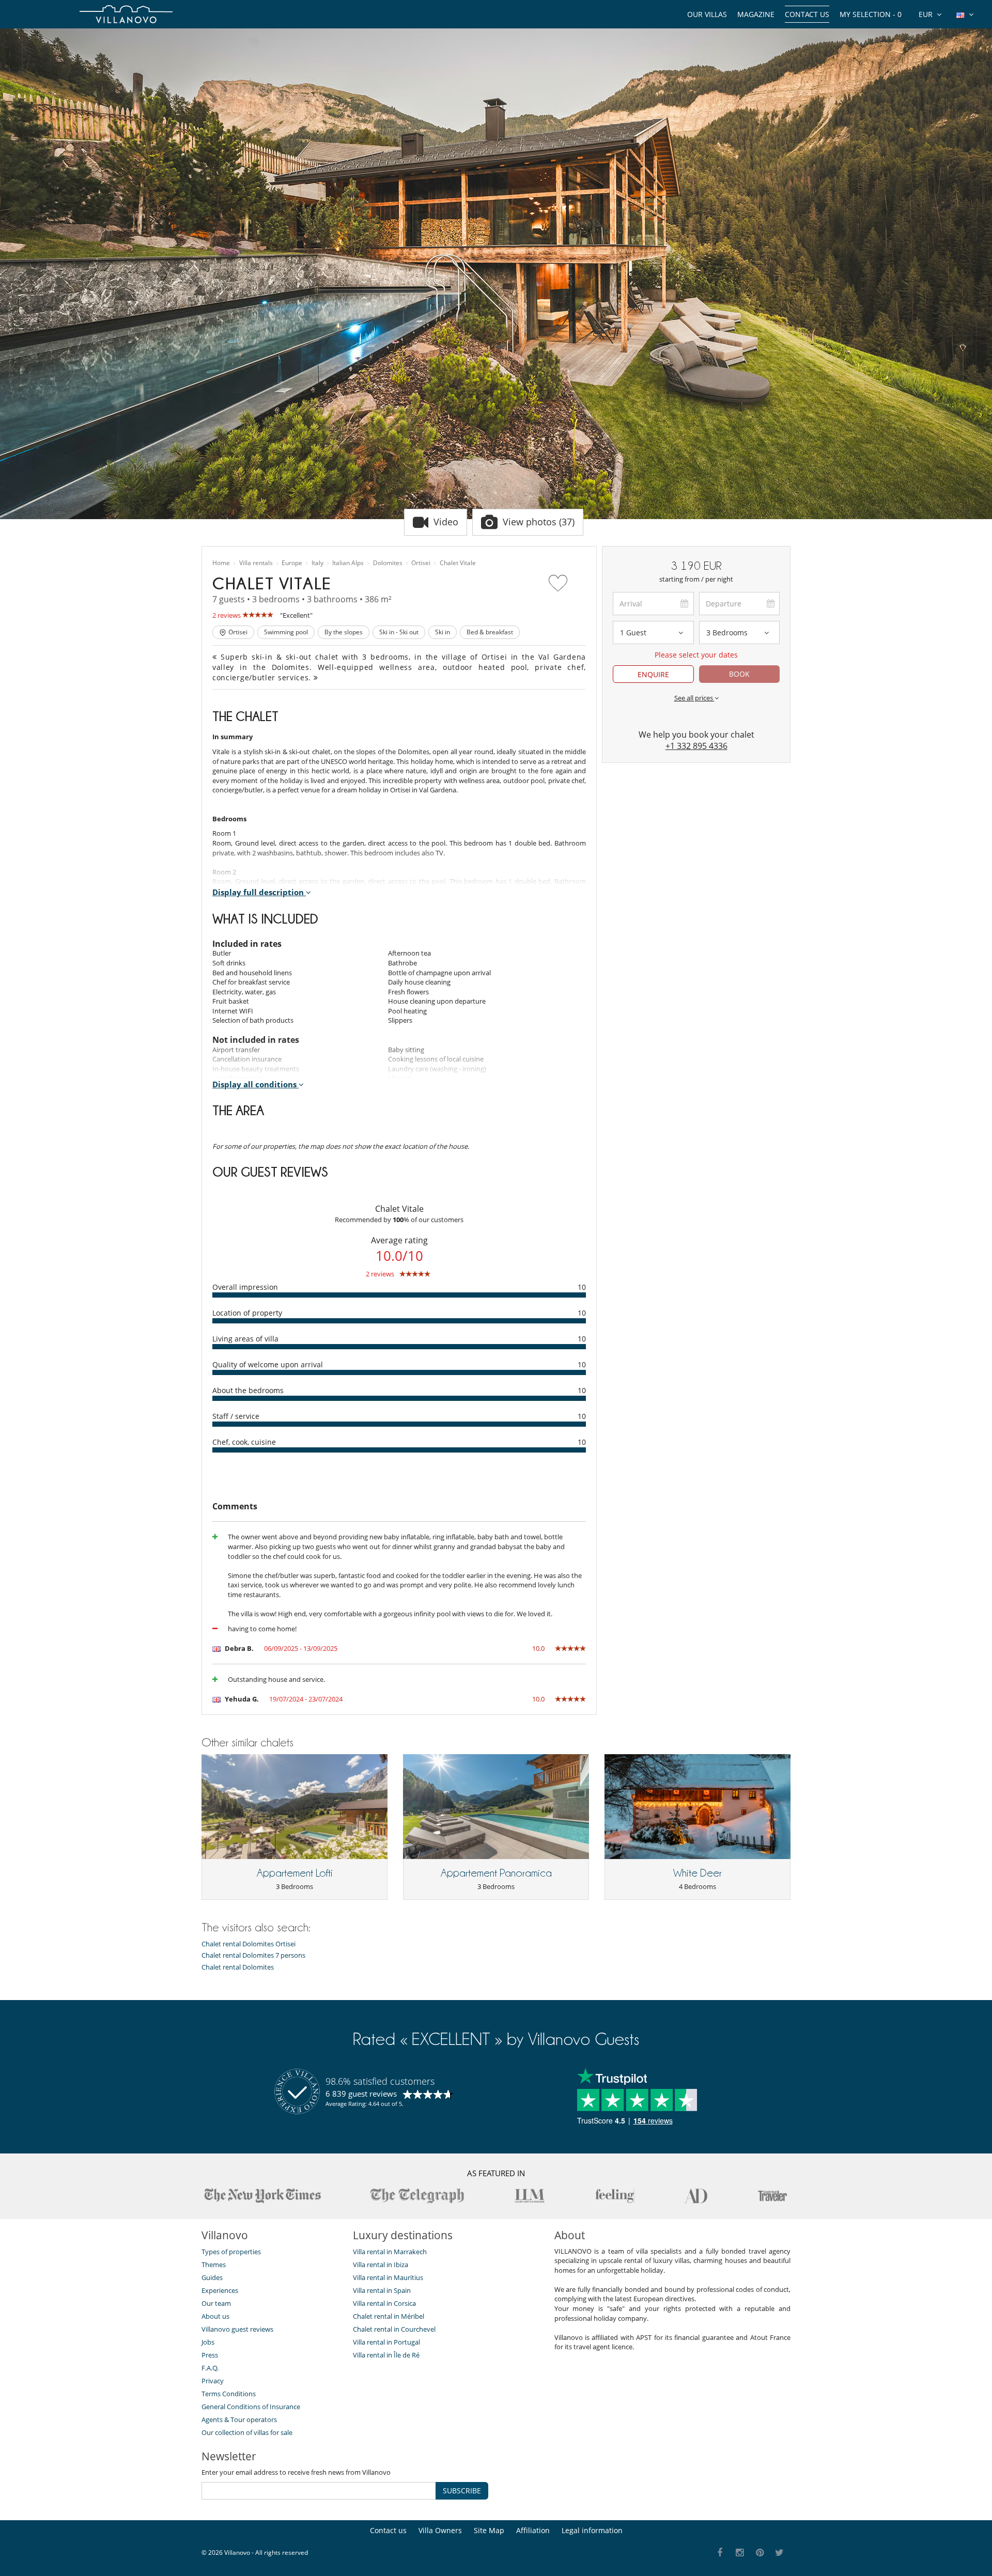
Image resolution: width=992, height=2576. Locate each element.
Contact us (807, 14)
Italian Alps (348, 563)
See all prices (694, 698)
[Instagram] (740, 2553)
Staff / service (236, 1416)
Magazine (756, 14)
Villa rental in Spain (382, 2290)
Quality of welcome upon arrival (268, 1364)
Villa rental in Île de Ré (386, 2355)
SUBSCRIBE (462, 2491)
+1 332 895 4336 (696, 746)
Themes (214, 2265)
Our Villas (707, 14)
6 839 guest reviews (361, 2094)
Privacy (213, 2381)
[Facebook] (720, 2553)
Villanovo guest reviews (237, 2329)
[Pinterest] (760, 2553)
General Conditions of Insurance (251, 2407)
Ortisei (421, 563)
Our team (216, 2303)
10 (582, 1287)
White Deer (698, 1873)
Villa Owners (440, 2530)
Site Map (489, 2530)
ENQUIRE (653, 674)
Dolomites (388, 563)
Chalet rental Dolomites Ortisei (249, 1944)
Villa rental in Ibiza (381, 2265)
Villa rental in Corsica (384, 2303)
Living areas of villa (245, 1339)
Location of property (247, 1313)
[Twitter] (780, 2553)
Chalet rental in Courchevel (394, 2329)
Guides (212, 2277)
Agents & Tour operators (239, 2419)
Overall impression (245, 1287)
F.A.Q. (210, 2368)
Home (221, 563)
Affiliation (533, 2530)
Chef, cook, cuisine (244, 1442)
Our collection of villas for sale (247, 2432)
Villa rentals (256, 563)
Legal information (592, 2530)
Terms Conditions (229, 2394)
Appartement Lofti (295, 1873)
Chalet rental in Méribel (389, 2316)
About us (215, 2316)
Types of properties (231, 2252)
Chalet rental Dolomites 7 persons (253, 1955)
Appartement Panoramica (496, 1873)
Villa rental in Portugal (386, 2342)
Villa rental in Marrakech (390, 2252)
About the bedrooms (248, 1390)
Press (210, 2355)
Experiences (220, 2290)
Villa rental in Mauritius (388, 2277)
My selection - (871, 14)
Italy (317, 563)
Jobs (208, 2342)
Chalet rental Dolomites (238, 1967)
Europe (292, 563)
